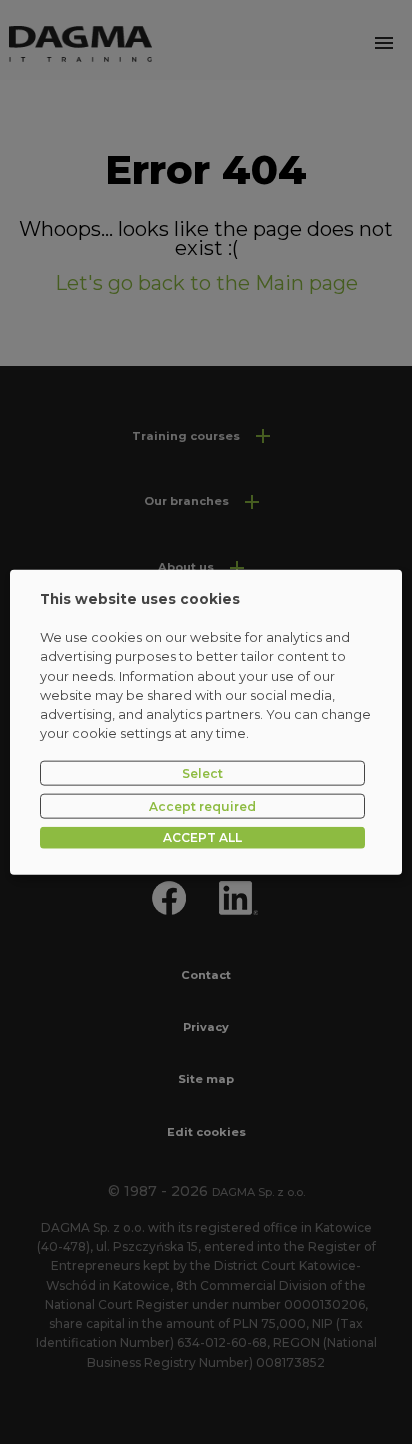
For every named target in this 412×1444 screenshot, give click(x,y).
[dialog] (205, 722)
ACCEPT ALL (202, 837)
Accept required (202, 805)
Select (202, 772)
